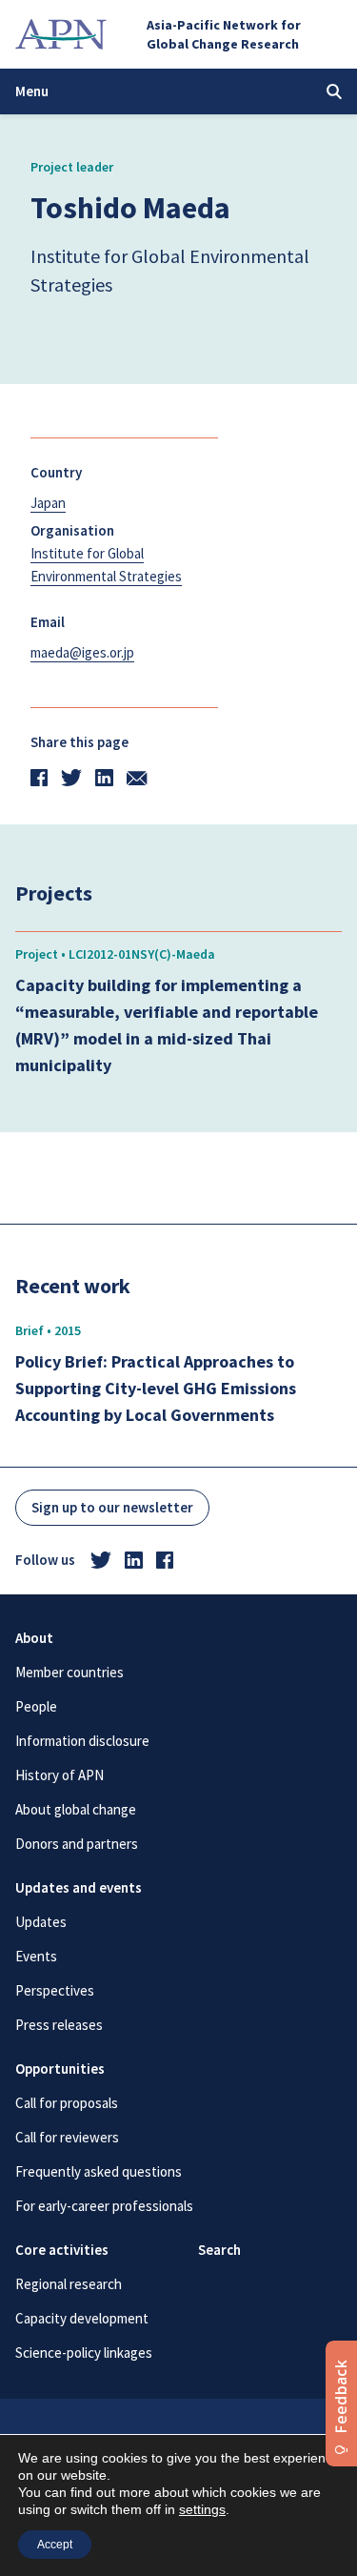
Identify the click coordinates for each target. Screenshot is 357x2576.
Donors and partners (77, 1844)
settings (202, 2509)
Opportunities (60, 2069)
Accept (55, 2545)
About (34, 1638)
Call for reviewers (67, 2137)
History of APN (59, 1775)
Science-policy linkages (84, 2353)
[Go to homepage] (61, 34)
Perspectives (55, 1990)
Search (219, 2250)
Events (36, 1956)
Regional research (69, 2284)
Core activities (62, 2250)
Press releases (59, 2025)
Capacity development (82, 2318)
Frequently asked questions (99, 2171)
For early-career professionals (104, 2206)
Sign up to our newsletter (112, 1507)
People (36, 1706)
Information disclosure (82, 1741)
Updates (41, 1922)
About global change (76, 1809)
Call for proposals (67, 2103)
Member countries (69, 1672)
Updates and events (79, 1887)
